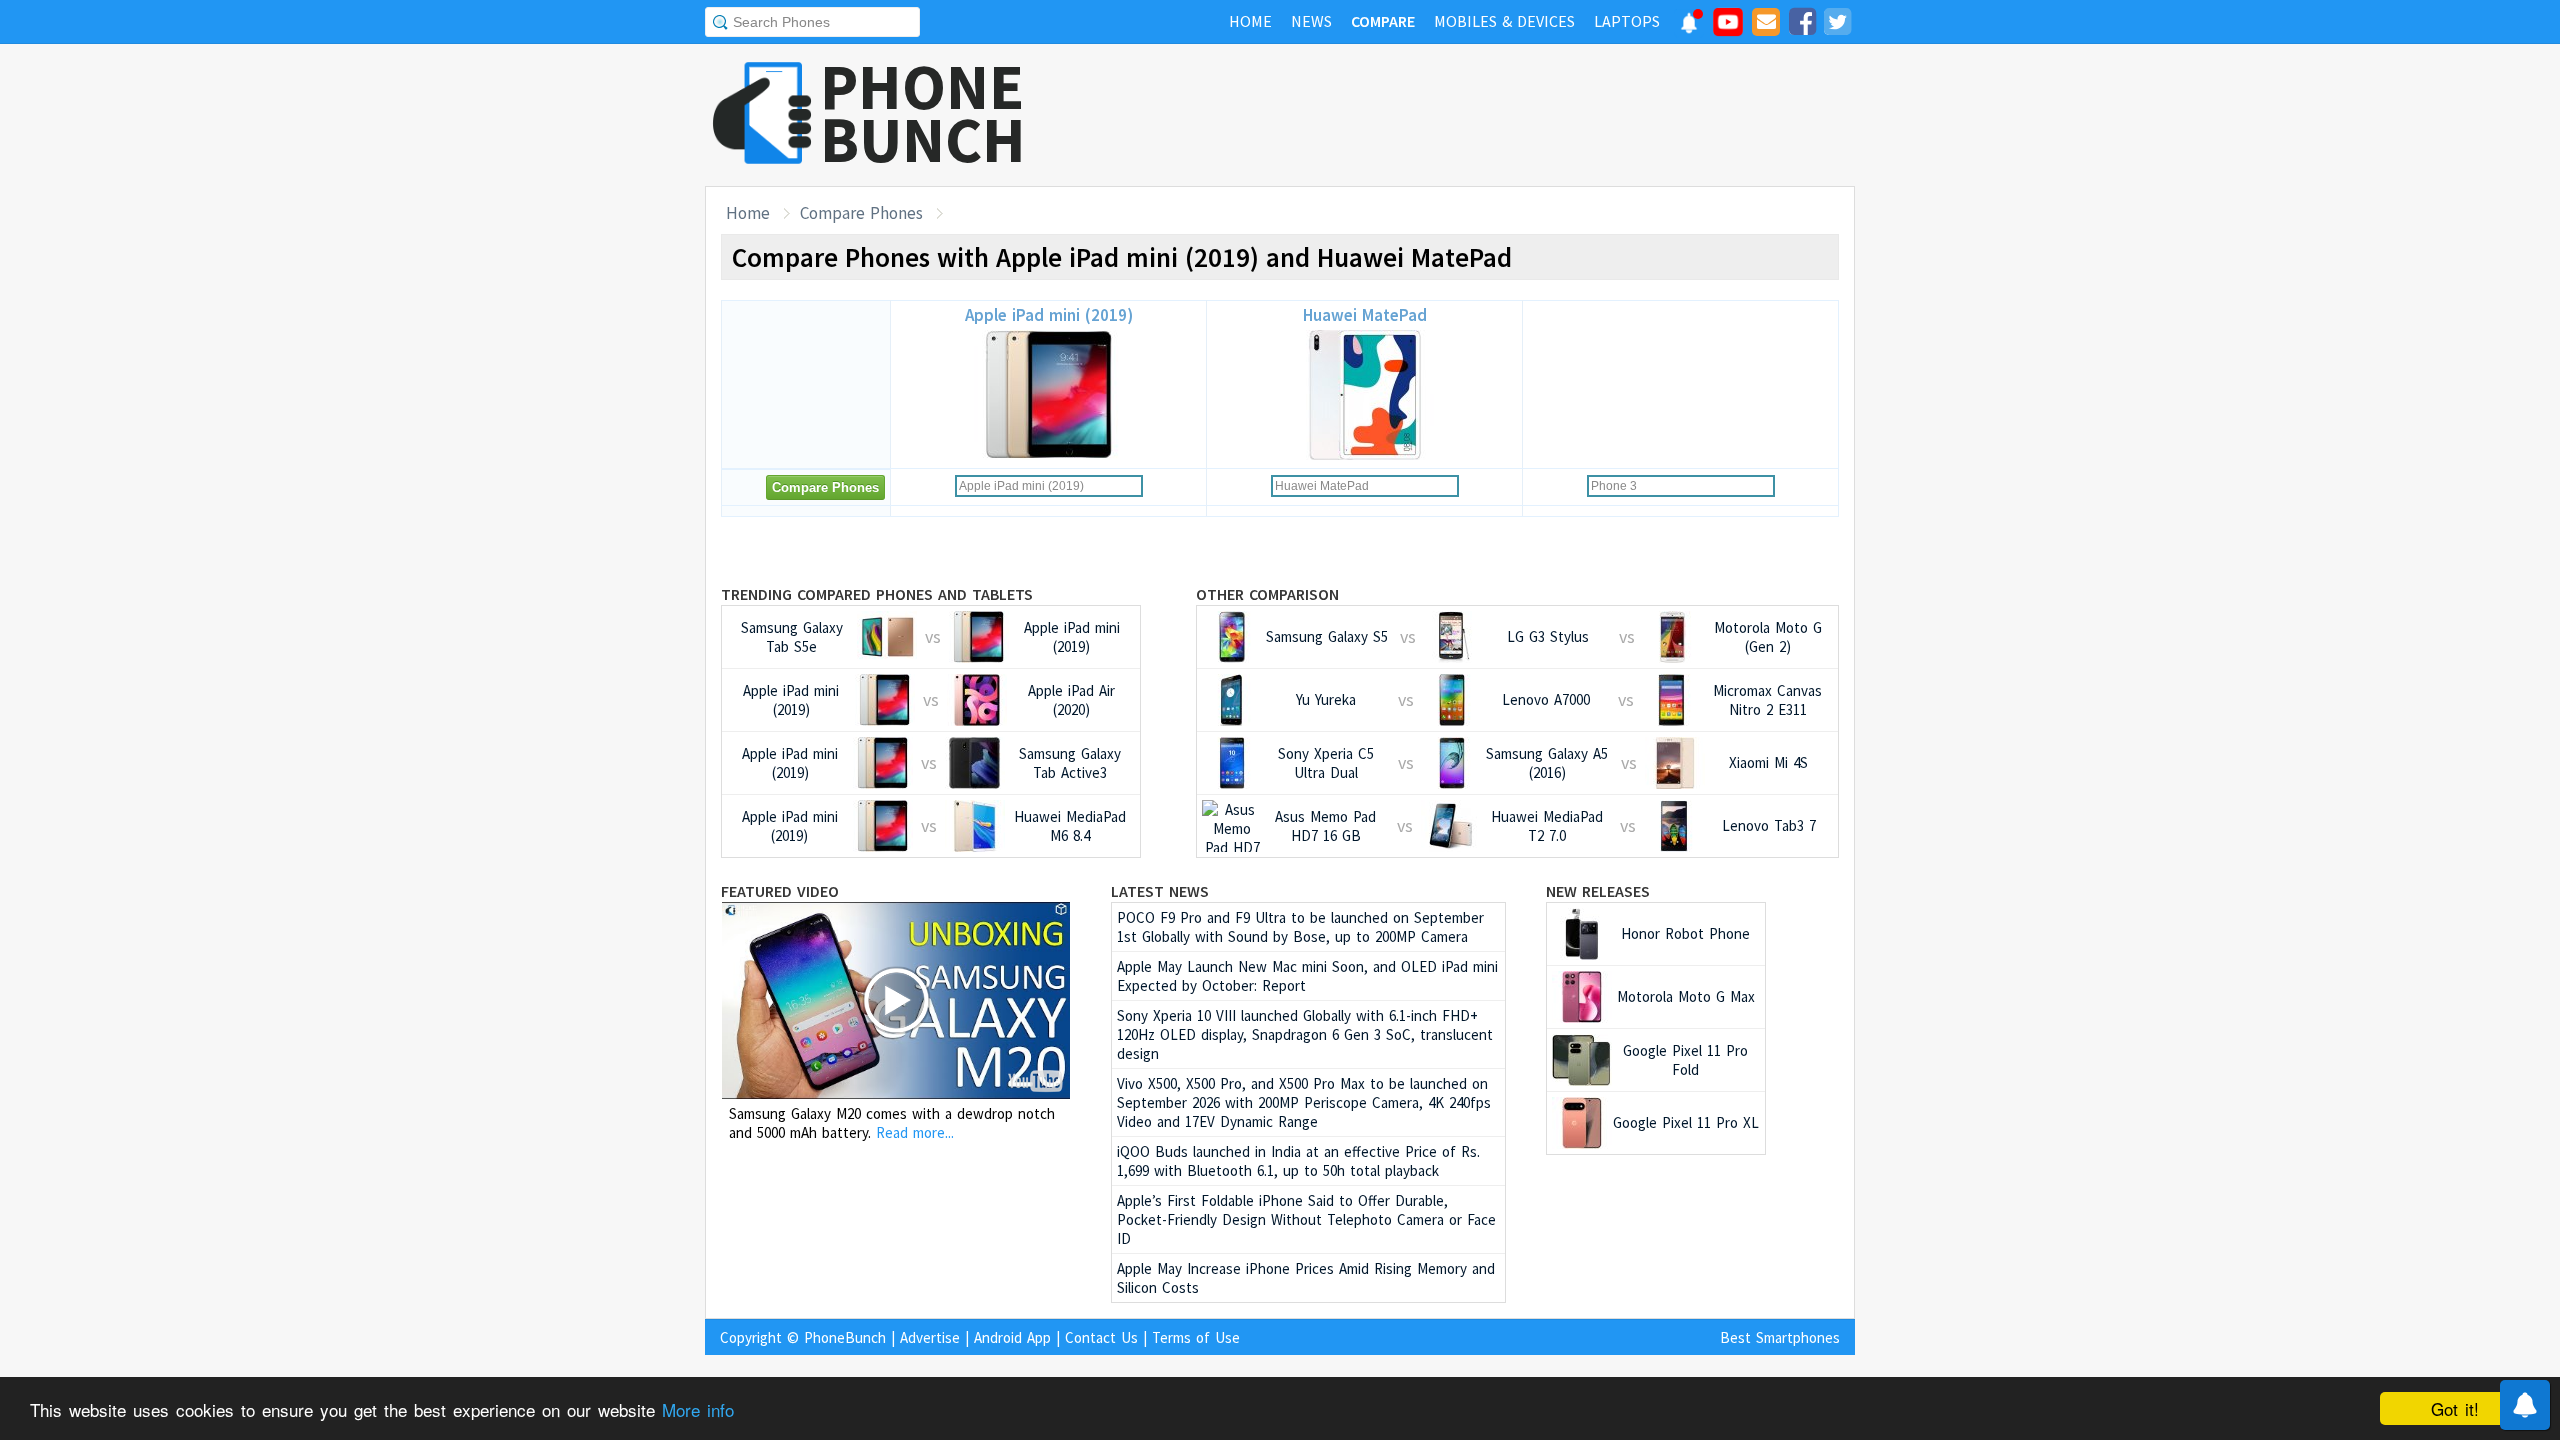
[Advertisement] (1491, 115)
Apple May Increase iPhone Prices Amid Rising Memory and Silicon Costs (1306, 1278)
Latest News (1160, 891)
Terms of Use (1196, 1337)
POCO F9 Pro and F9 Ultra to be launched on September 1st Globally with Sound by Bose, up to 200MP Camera (1300, 927)
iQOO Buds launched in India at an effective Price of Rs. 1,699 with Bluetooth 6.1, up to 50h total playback (1298, 1161)
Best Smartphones (1780, 1337)
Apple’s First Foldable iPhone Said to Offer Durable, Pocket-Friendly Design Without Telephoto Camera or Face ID (1306, 1219)
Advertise (930, 1337)
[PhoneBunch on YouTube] (1728, 28)
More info (698, 1409)
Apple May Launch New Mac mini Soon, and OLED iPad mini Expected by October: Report (1307, 976)
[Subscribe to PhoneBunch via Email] (1766, 25)
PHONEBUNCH (923, 113)
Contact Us (1101, 1337)
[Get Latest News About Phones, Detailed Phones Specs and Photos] (762, 114)
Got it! (2455, 1408)
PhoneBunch (845, 1337)
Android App (1012, 1337)
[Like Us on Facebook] (1802, 25)
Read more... (915, 1132)
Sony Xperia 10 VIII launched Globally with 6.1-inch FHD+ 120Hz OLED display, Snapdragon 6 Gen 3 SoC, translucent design (1305, 1034)
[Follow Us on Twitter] (1837, 25)
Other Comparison (1267, 594)
